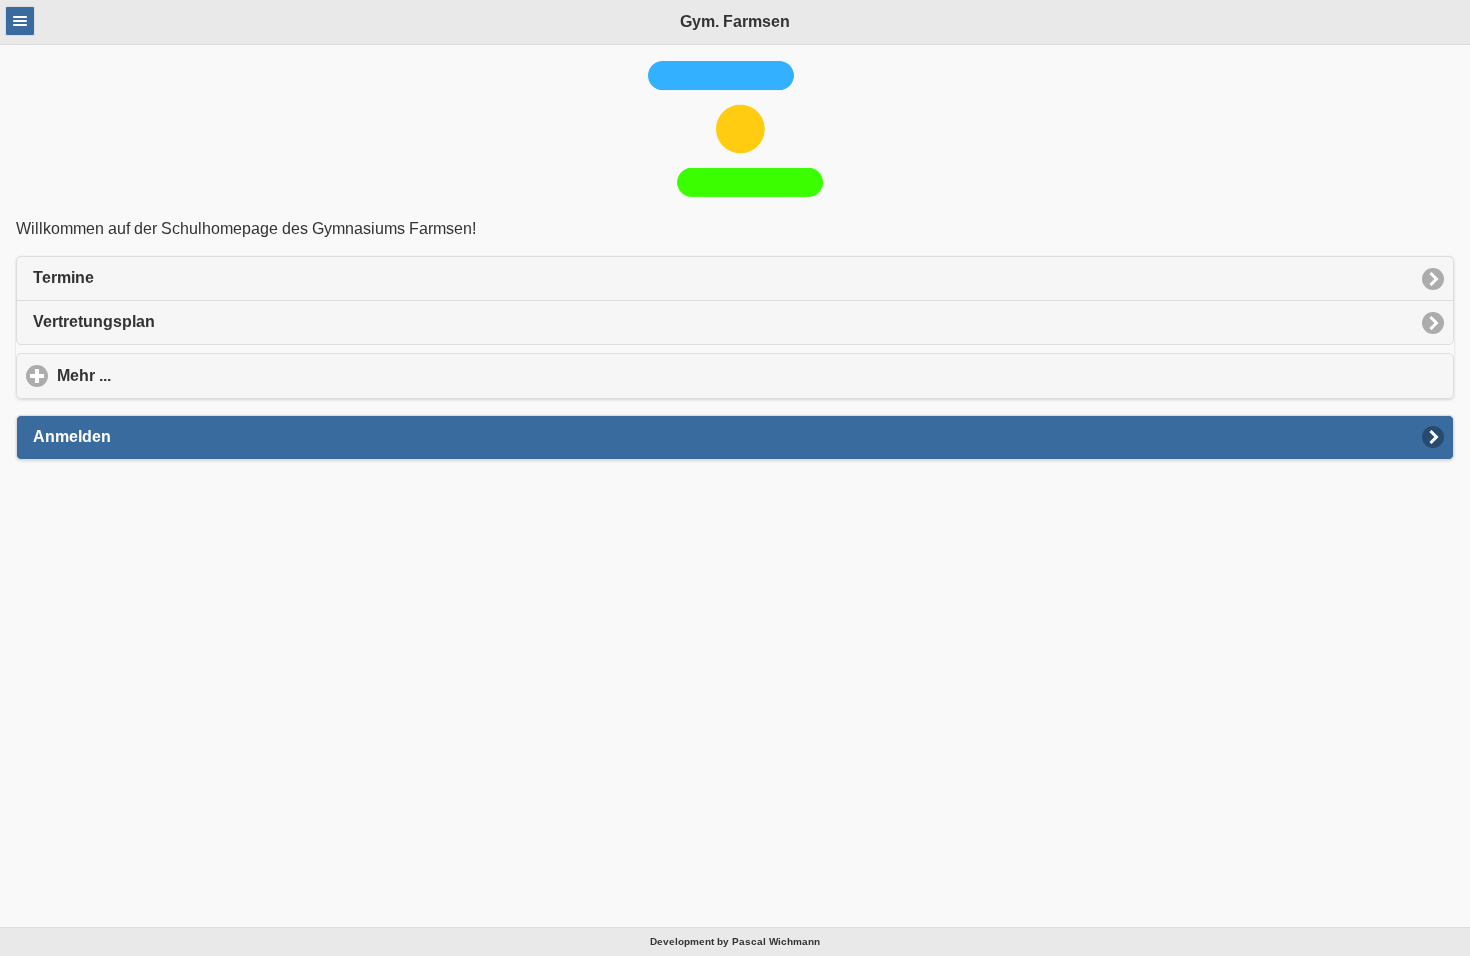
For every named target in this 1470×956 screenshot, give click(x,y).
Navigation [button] (20, 21)
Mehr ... (177, 375)
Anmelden (72, 436)
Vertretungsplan (94, 321)
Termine (63, 277)
